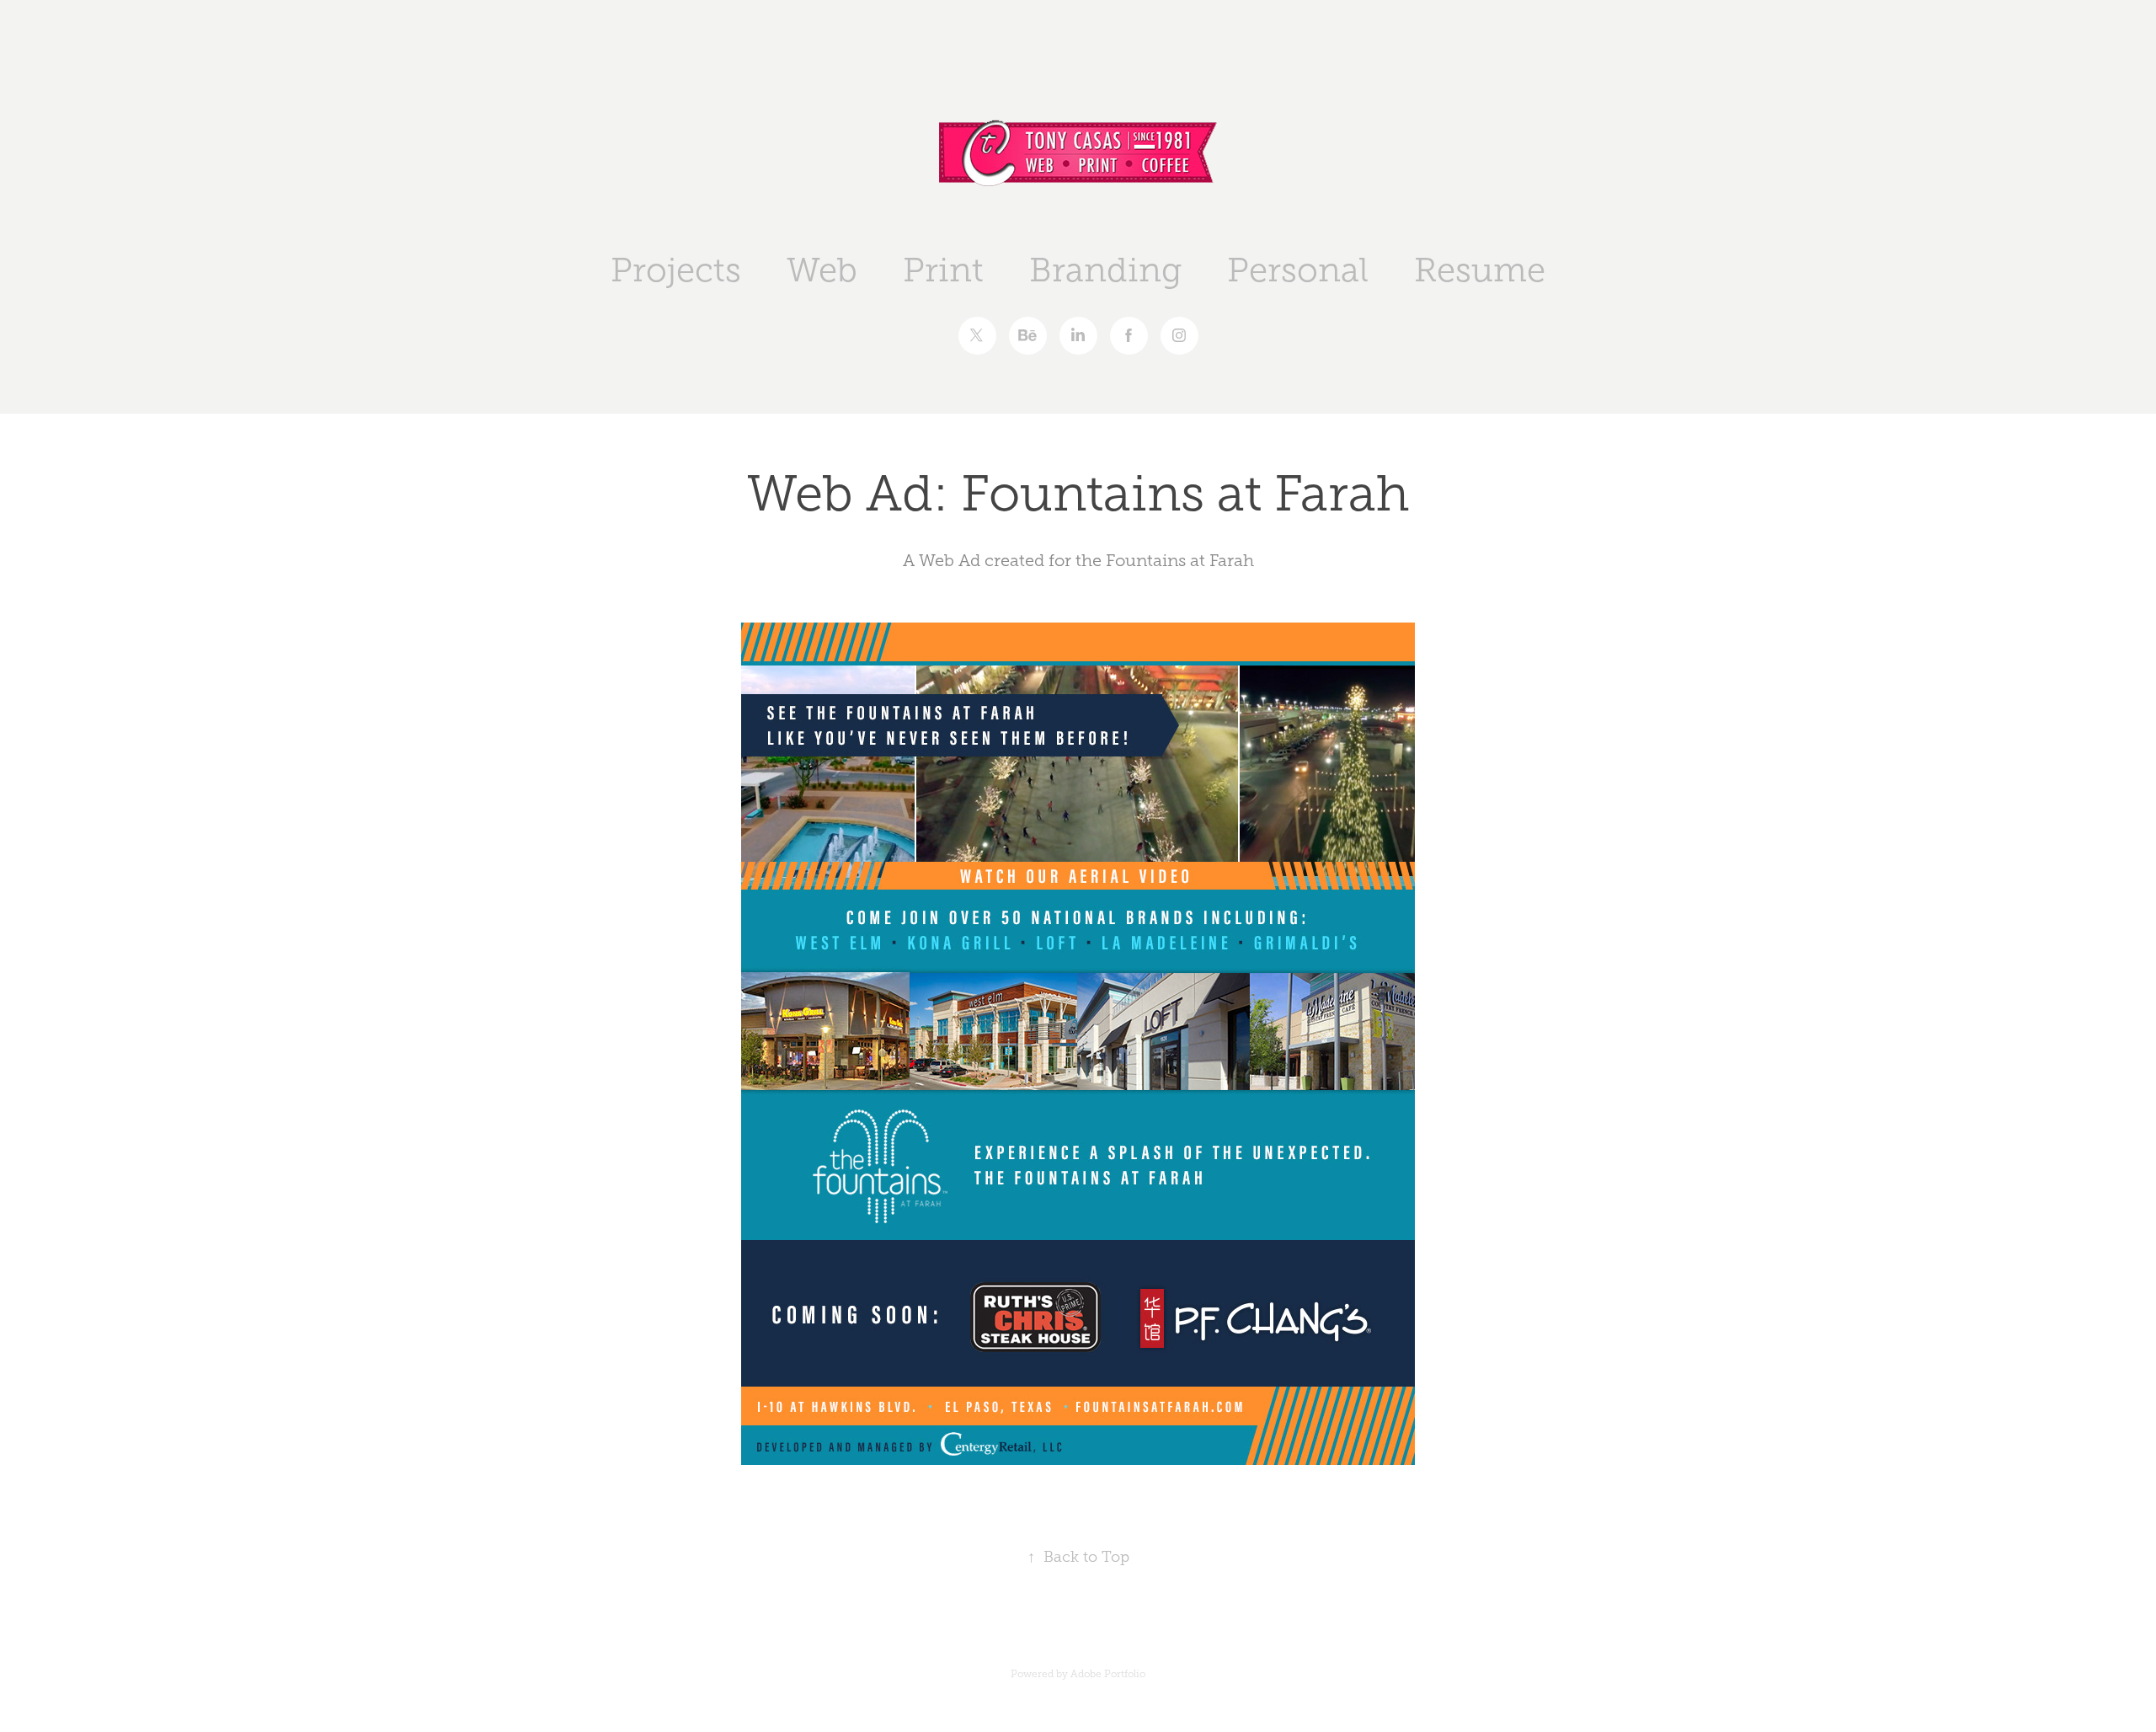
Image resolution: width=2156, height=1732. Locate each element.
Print (943, 270)
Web (822, 270)
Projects (676, 270)
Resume (1480, 270)
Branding (1105, 270)
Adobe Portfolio (1108, 1674)
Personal (1298, 270)
